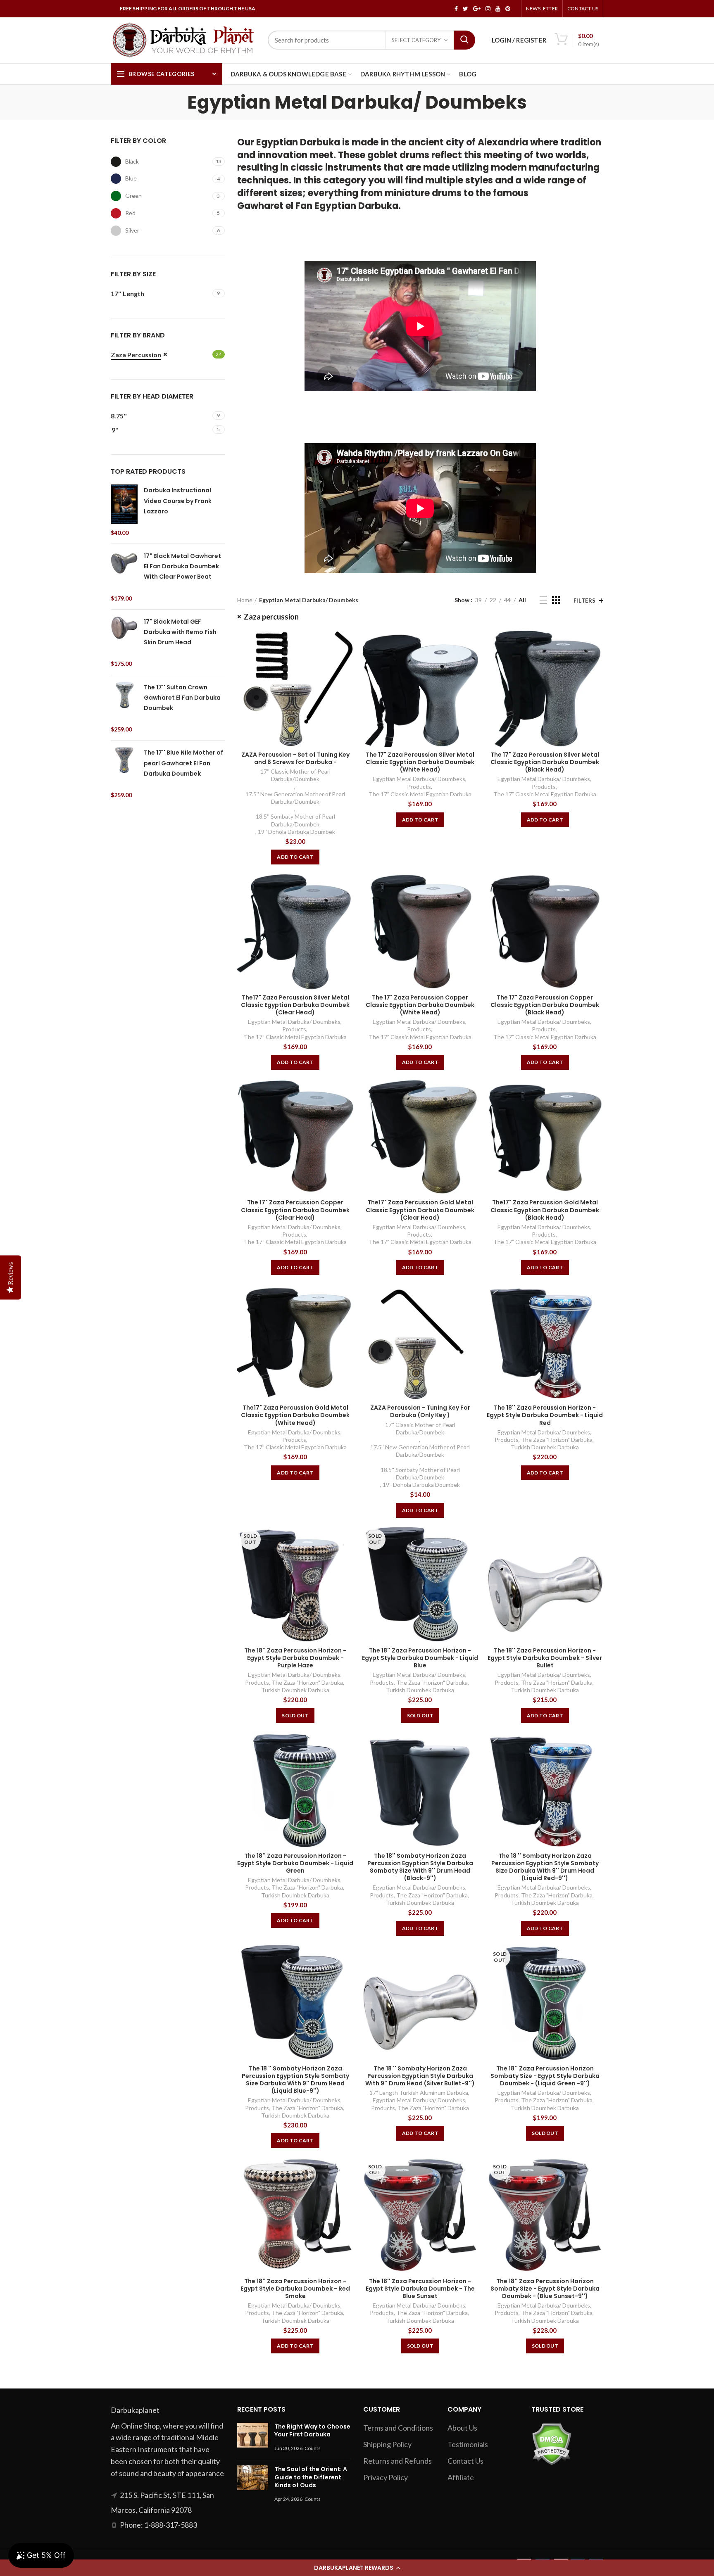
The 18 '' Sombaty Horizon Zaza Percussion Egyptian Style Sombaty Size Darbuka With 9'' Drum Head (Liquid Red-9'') (545, 1867)
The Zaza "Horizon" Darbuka (557, 1440)
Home (245, 600)
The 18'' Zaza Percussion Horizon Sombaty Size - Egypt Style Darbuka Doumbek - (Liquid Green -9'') (545, 2076)
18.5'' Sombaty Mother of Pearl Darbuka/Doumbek (295, 820)
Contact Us (583, 8)
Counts (313, 2448)
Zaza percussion (271, 617)
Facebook (456, 9)
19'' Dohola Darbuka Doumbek (296, 832)
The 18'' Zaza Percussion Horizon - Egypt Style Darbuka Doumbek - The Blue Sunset (420, 2289)
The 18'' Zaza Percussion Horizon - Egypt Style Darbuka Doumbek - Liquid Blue (420, 1658)
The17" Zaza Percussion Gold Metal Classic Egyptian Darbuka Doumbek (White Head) (295, 1415)
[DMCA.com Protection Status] (551, 2443)
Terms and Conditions (398, 2428)
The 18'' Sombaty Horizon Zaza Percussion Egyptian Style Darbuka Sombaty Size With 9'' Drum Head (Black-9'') (420, 1867)
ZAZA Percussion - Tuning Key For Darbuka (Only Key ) (420, 1411)
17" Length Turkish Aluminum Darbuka (419, 2093)
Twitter (465, 9)
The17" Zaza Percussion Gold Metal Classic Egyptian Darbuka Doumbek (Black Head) (545, 1210)
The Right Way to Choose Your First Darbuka (312, 2431)
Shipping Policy (387, 2444)
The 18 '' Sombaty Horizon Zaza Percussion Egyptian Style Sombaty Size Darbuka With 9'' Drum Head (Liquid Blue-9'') (295, 2080)
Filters (585, 601)
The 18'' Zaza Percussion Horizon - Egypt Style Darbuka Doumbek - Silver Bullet (545, 1658)
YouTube (498, 9)
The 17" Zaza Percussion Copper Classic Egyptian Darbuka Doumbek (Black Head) (545, 1005)
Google (477, 9)
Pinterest (508, 9)
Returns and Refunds (397, 2461)
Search (464, 40)
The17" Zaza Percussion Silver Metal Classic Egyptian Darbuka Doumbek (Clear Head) (295, 1005)
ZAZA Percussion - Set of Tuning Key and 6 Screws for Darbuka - (295, 758)
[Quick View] (347, 644)
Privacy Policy (386, 2477)
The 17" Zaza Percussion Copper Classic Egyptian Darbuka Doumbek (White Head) (420, 1005)
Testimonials (468, 2444)
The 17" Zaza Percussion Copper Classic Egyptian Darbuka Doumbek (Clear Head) (295, 1210)
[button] (357, 2568)
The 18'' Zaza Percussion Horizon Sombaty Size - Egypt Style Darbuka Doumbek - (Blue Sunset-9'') (545, 2289)
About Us (462, 2428)
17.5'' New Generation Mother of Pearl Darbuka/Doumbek (295, 798)
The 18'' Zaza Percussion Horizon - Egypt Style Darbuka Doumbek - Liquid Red (545, 1415)
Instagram (488, 9)
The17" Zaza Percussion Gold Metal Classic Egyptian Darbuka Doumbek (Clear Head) (420, 1210)
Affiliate (461, 2477)
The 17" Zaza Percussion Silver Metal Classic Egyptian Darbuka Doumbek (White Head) (420, 762)
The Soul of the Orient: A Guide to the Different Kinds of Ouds (311, 2477)
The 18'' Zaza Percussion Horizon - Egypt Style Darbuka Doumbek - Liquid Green (295, 1863)
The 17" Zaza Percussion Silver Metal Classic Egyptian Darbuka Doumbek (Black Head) (545, 762)
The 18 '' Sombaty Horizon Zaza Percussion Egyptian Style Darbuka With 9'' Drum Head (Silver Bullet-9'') (420, 2076)
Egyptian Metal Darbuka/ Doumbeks (419, 779)
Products (419, 787)
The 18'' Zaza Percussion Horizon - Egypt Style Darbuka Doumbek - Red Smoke (295, 2289)
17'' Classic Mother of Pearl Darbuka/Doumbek (295, 775)
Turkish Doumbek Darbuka (545, 1447)
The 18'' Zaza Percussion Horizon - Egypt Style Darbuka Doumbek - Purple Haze (295, 1658)
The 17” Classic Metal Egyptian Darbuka (420, 794)
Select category (416, 40)
